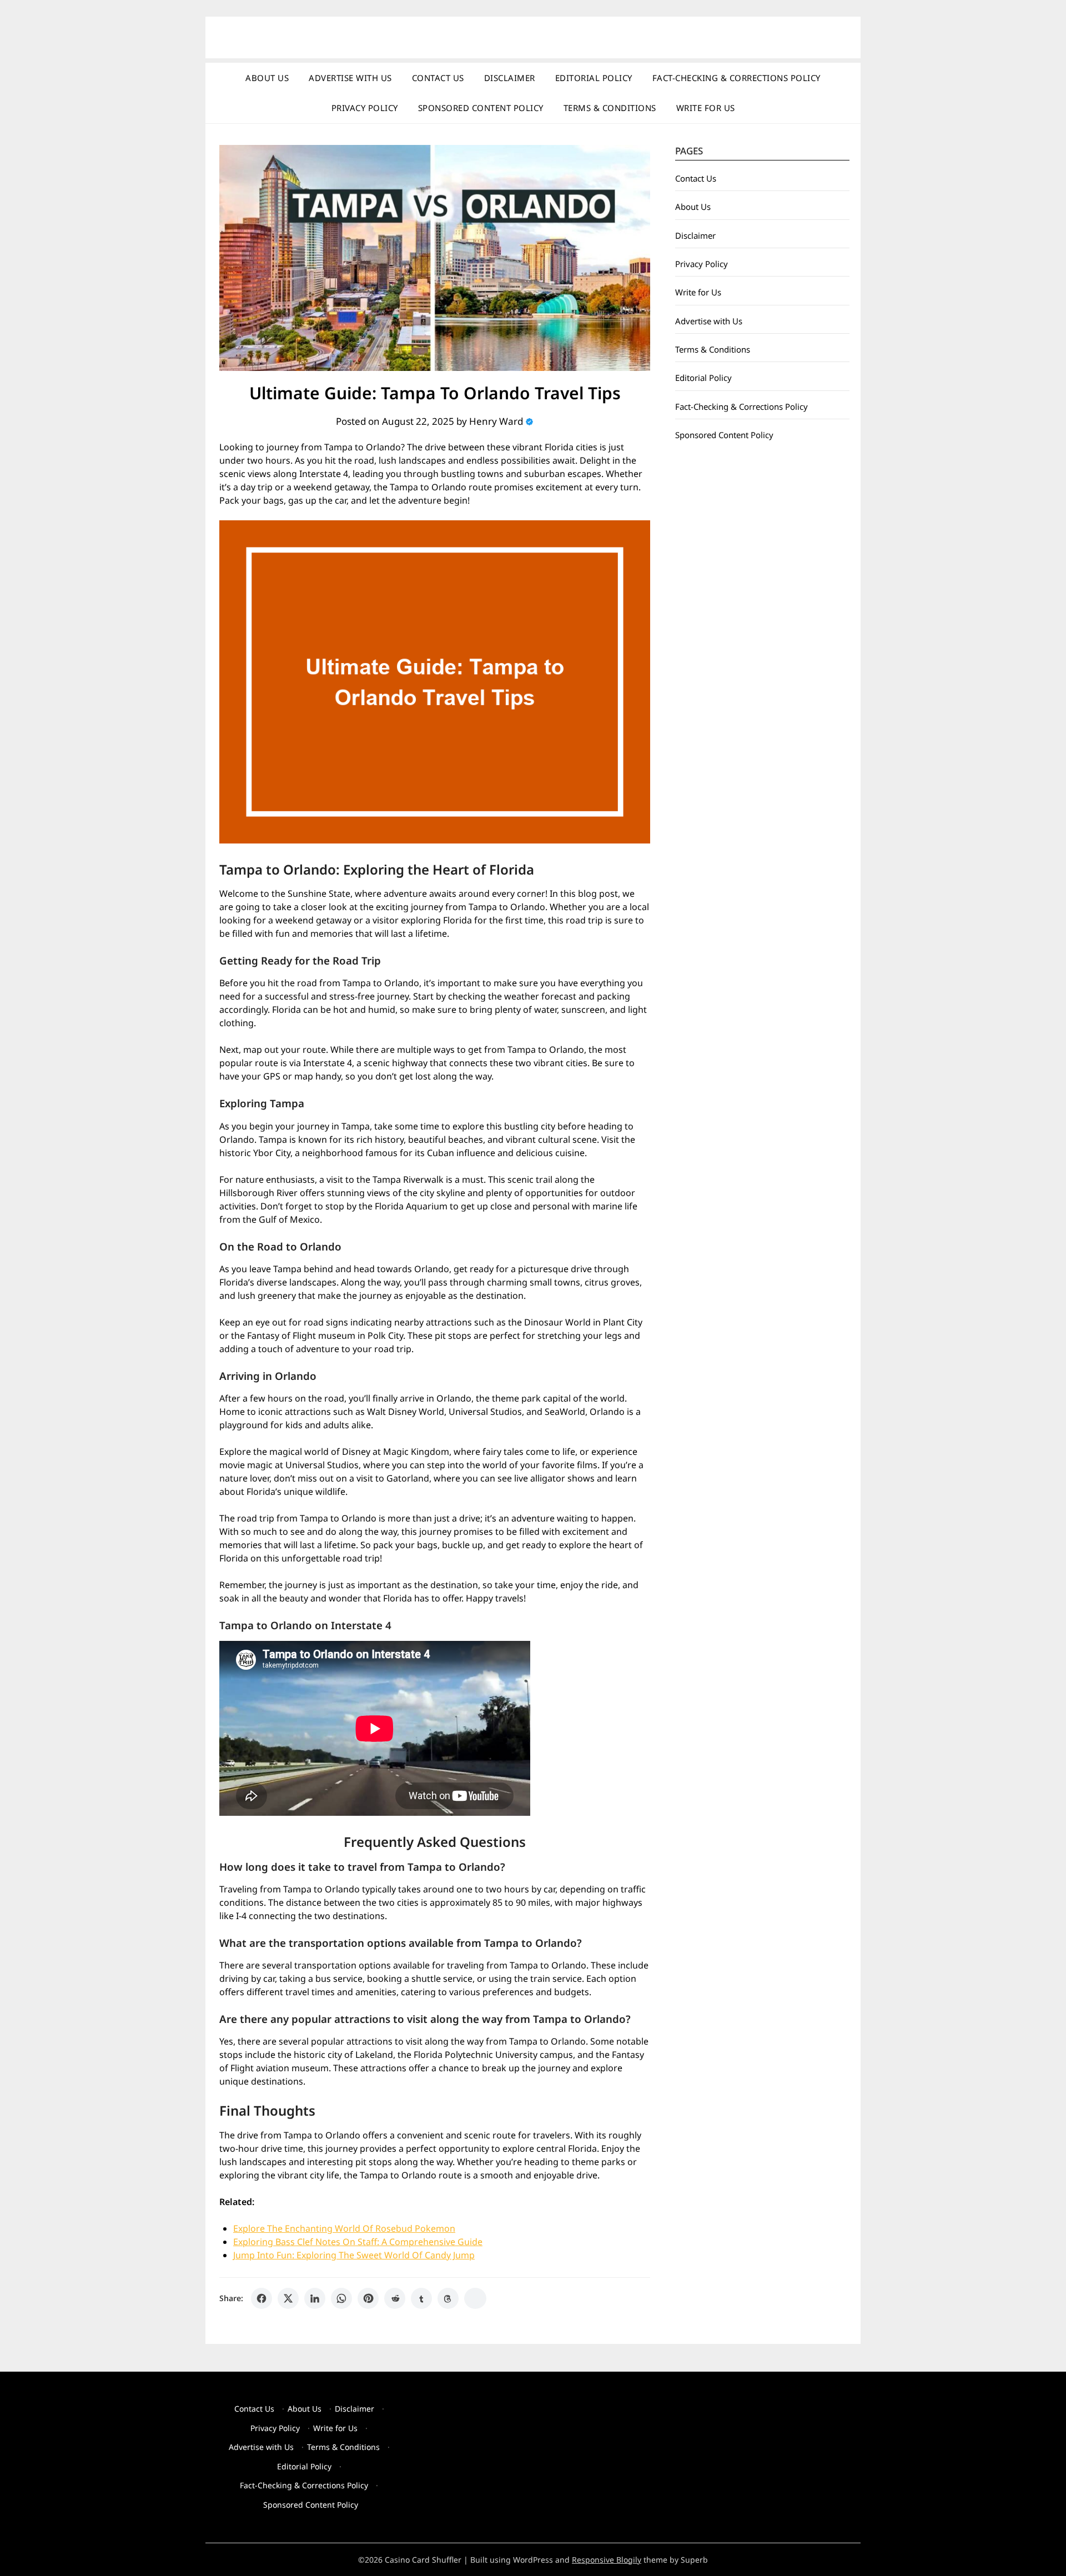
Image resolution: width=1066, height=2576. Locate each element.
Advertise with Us (350, 78)
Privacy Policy (365, 108)
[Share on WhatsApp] (341, 2298)
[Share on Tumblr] (421, 2298)
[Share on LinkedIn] (315, 2298)
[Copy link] (475, 2298)
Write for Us (706, 108)
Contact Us (438, 78)
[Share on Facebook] (262, 2298)
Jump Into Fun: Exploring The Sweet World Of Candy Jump (354, 2255)
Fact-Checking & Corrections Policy (736, 78)
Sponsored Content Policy (481, 108)
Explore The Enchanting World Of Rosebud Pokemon (344, 2228)
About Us (267, 78)
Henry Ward (496, 421)
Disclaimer (510, 78)
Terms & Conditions (610, 108)
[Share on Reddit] (395, 2298)
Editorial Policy (594, 78)
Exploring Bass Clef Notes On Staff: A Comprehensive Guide (358, 2242)
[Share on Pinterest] (368, 2298)
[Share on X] (288, 2298)
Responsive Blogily (607, 2560)
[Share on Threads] (448, 2298)
